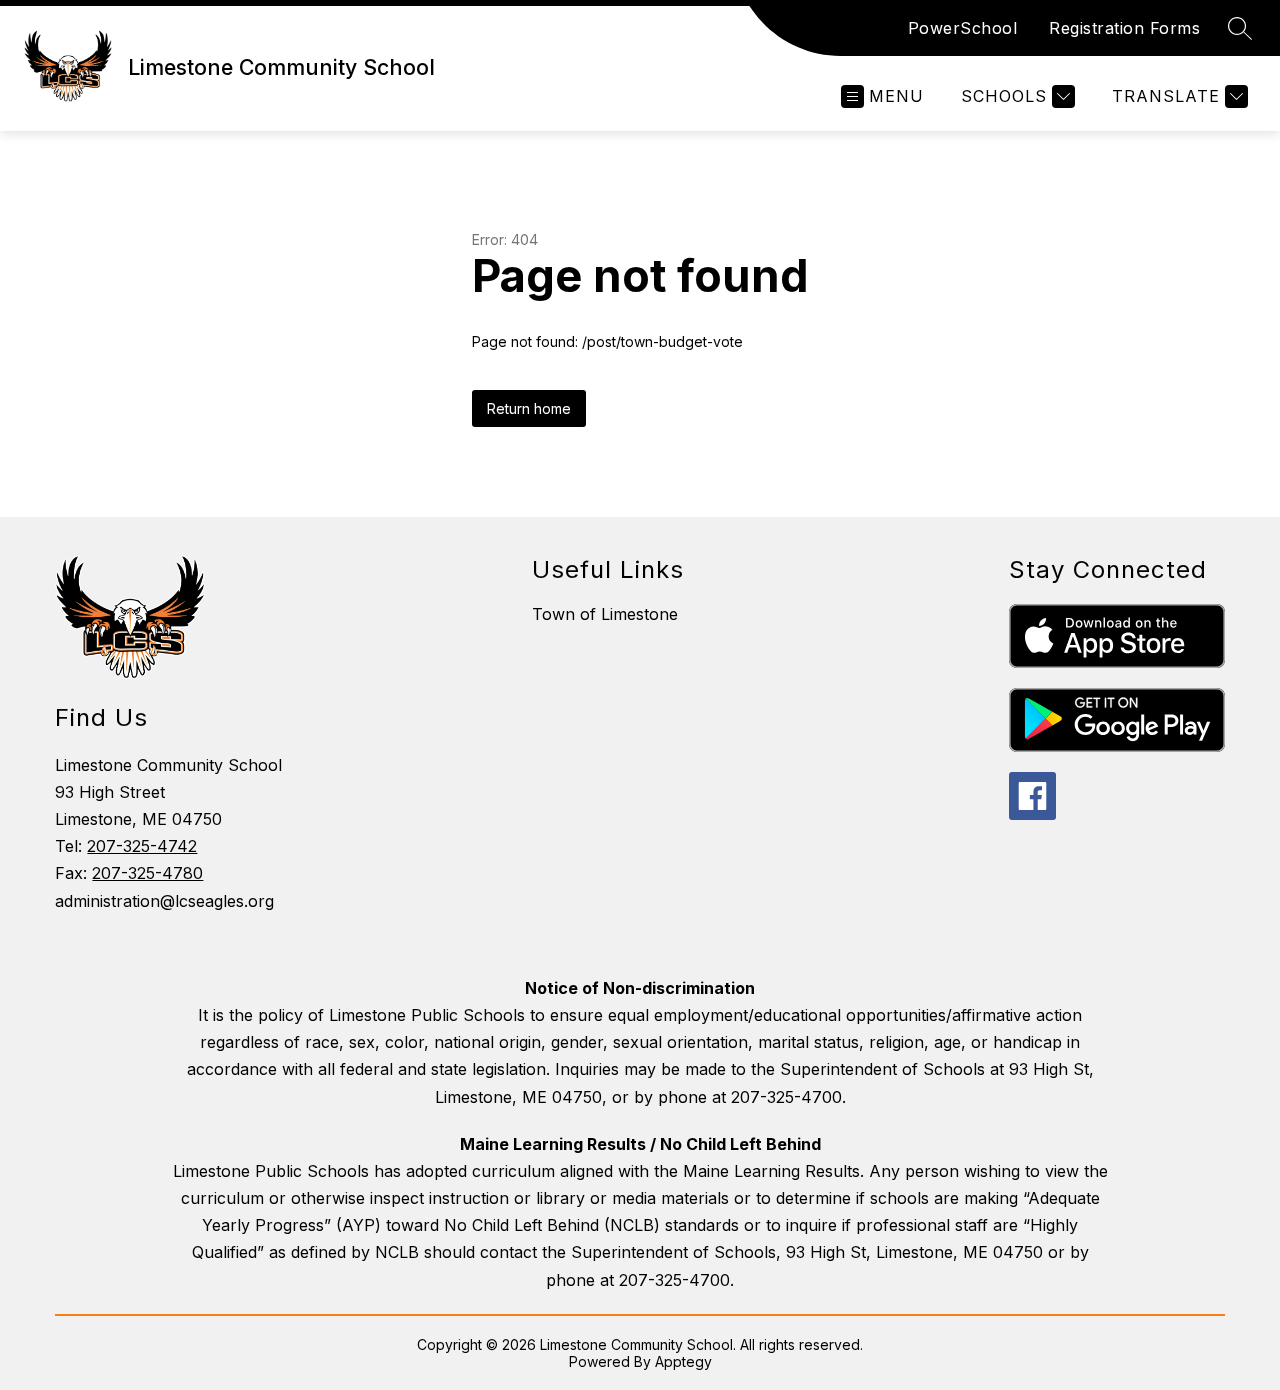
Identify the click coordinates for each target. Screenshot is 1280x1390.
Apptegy (683, 1361)
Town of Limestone (605, 614)
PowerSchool (963, 28)
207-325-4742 (142, 846)
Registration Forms (1124, 28)
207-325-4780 (147, 873)
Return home (529, 408)
